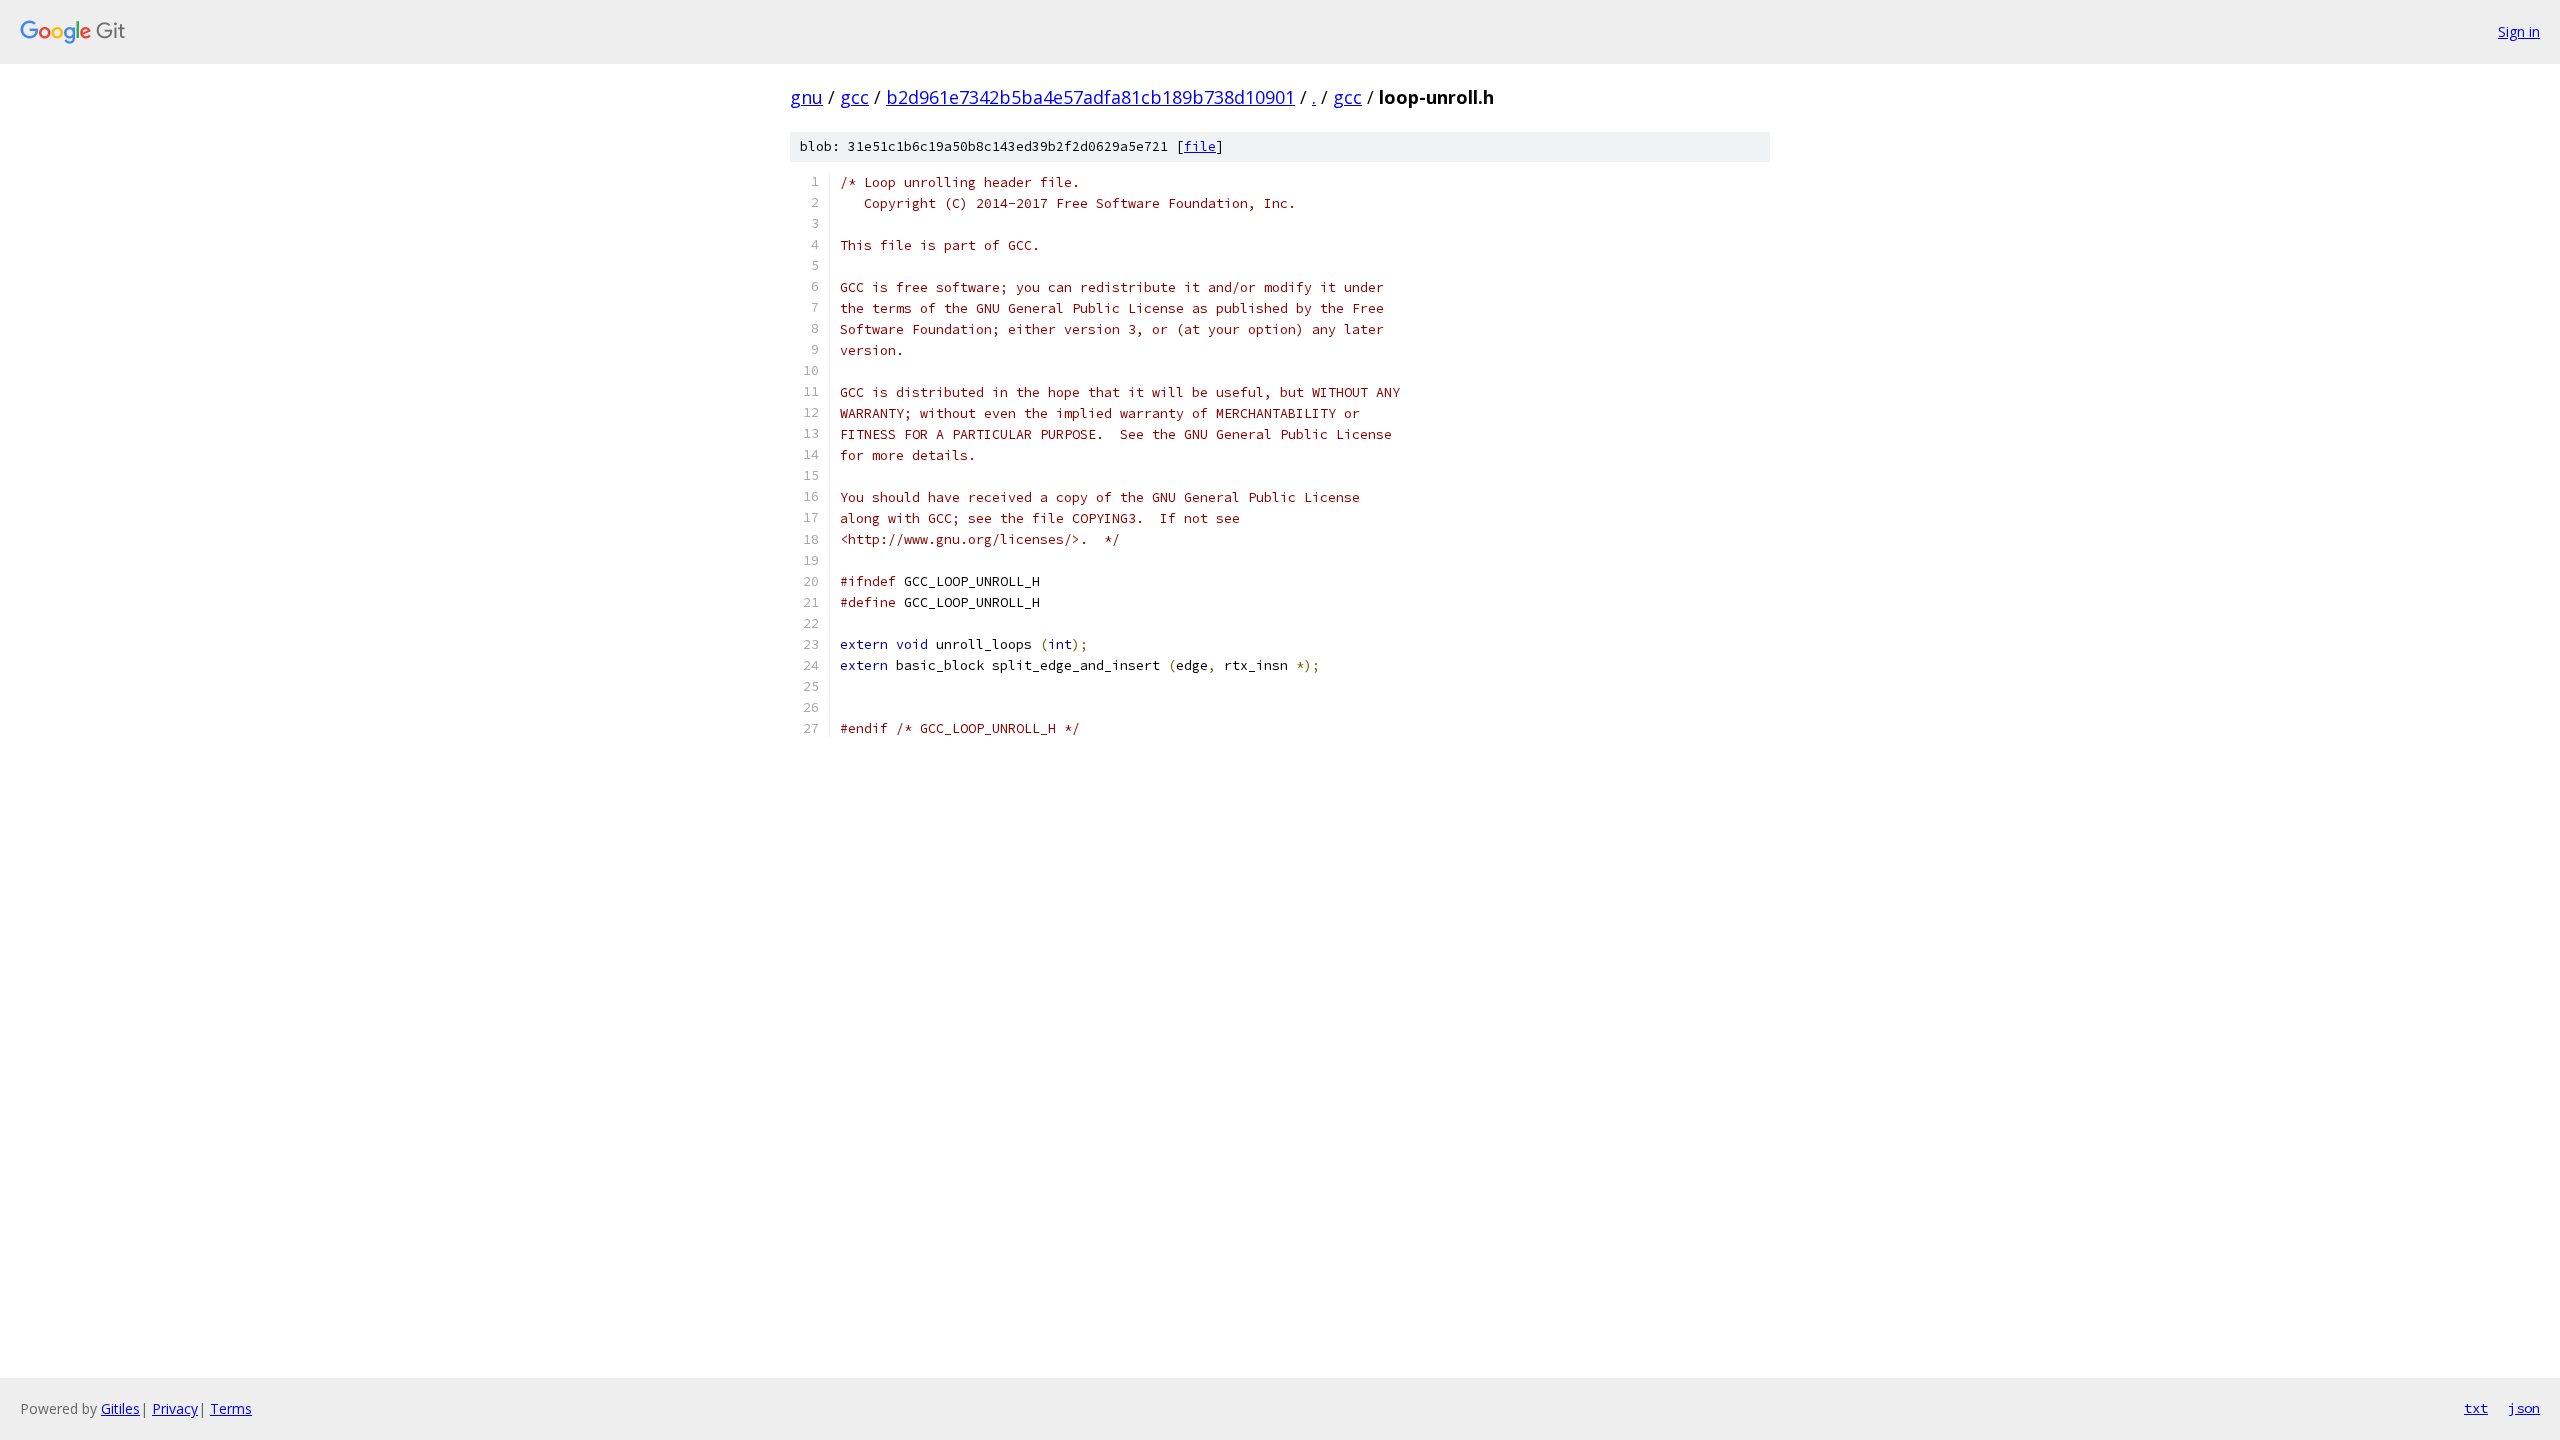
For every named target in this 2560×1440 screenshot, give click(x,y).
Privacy (175, 1408)
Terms (231, 1408)
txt (2476, 1408)
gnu (806, 97)
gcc (854, 97)
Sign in (2519, 31)
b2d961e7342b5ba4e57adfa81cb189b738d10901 (1090, 97)
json (2524, 1408)
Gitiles (120, 1408)
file (1200, 146)
